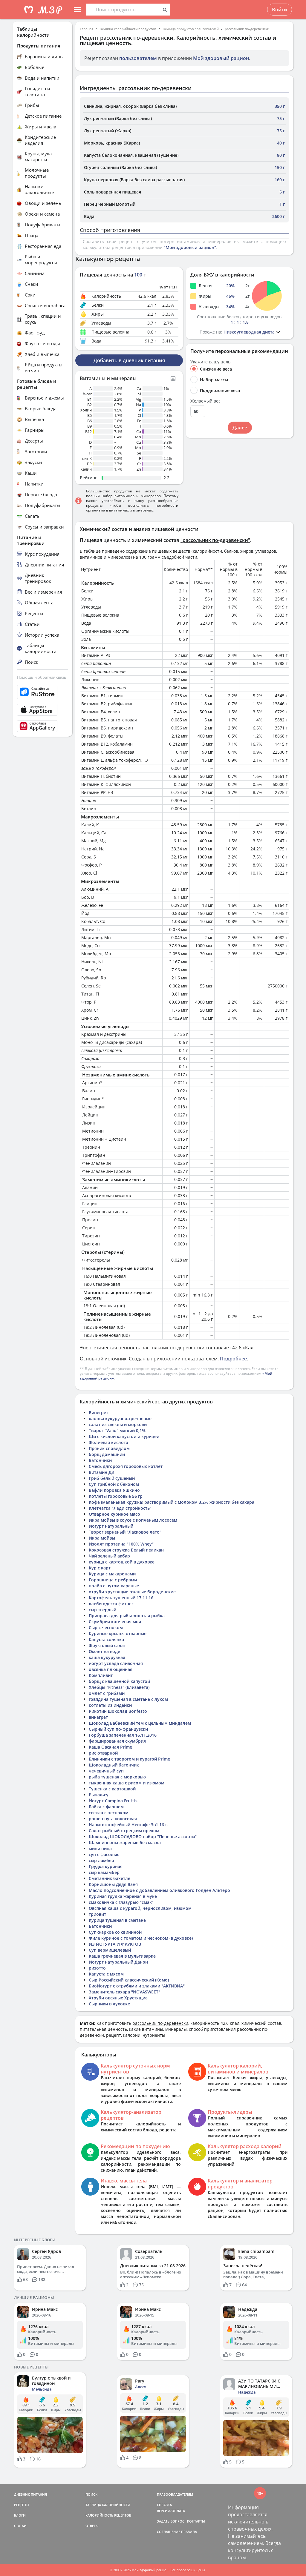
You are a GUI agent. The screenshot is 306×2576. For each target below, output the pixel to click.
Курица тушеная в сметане (117, 1920)
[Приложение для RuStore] (42, 692)
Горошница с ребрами (113, 1580)
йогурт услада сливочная (116, 1663)
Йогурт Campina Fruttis (113, 1801)
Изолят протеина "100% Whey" (121, 1544)
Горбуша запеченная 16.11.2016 (123, 1735)
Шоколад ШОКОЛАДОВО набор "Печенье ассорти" (143, 1837)
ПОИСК (91, 2494)
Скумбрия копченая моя (115, 1622)
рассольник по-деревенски (247, 29)
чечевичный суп (106, 1771)
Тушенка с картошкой (112, 1789)
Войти (280, 10)
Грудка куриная (106, 1866)
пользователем (138, 58)
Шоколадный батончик (114, 1765)
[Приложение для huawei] (42, 726)
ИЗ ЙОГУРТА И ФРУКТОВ (115, 1944)
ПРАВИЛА (189, 2532)
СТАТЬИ (20, 2526)
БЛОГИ (20, 2515)
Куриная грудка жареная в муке (123, 1896)
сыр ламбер (101, 1860)
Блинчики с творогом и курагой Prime (129, 1759)
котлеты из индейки (110, 1705)
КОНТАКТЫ (196, 2521)
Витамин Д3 (101, 1472)
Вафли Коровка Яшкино (114, 1490)
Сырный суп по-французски (118, 1729)
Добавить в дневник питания (129, 360)
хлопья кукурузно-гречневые (120, 1418)
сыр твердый (102, 1610)
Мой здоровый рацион (221, 58)
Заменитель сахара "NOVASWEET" (124, 1992)
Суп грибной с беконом (114, 1484)
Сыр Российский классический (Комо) (129, 1980)
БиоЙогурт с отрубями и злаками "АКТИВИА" (137, 1986)
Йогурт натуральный (111, 1526)
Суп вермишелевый (110, 1950)
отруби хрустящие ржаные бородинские (132, 1592)
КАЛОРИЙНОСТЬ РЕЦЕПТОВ (108, 2515)
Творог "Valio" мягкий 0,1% (117, 1430)
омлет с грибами (107, 1693)
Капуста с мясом (106, 1974)
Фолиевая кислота (108, 1442)
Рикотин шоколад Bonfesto (118, 1711)
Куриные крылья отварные (118, 1633)
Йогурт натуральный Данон (118, 1962)
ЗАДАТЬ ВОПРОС (171, 2521)
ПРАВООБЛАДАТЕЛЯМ (175, 2494)
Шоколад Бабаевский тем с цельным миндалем (140, 1723)
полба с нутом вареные (114, 1586)
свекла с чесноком (109, 1813)
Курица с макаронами (112, 1574)
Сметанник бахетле (110, 1878)
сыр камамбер (104, 1872)
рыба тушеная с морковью (117, 1777)
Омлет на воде (104, 1651)
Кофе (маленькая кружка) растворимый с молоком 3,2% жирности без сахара (172, 1502)
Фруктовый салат (107, 1645)
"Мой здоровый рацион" (190, 247)
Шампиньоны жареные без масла (125, 1842)
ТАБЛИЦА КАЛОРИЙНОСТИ (108, 2505)
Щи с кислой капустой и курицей (124, 1436)
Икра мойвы (102, 1538)
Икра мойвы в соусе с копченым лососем (133, 1520)
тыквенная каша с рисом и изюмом (127, 1783)
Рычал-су (99, 1795)
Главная (87, 29)
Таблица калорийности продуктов (128, 29)
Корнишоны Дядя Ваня (113, 1884)
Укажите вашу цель (210, 362)
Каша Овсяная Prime (110, 1747)
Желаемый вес (205, 401)
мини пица (100, 1848)
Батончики (100, 1460)
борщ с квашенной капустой (119, 1681)
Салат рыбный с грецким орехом (124, 1831)
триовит (97, 1914)
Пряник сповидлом (109, 1448)
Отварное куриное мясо (114, 1514)
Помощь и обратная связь (42, 677)
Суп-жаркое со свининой (115, 1932)
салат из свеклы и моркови (118, 1424)
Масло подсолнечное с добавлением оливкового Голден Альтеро (159, 1890)
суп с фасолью (104, 1854)
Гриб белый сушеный (112, 1478)
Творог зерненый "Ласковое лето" (125, 1532)
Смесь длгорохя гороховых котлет (126, 1466)
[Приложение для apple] (42, 710)
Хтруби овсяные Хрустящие (118, 1998)
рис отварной (103, 1753)
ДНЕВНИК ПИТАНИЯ (30, 2494)
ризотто (97, 1968)
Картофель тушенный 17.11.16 (121, 1598)
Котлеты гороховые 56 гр (116, 1496)
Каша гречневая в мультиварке (122, 1956)
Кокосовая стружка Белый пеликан (126, 1550)
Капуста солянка (106, 1639)
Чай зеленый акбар (109, 1556)
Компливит (101, 1675)
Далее (240, 428)
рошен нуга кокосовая (113, 1819)
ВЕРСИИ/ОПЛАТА (171, 2511)
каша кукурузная (107, 1657)
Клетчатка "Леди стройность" (120, 1508)
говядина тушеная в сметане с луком (128, 1699)
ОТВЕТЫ (92, 2526)
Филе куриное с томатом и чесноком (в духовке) (141, 1938)
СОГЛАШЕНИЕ (169, 2532)
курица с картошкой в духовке (122, 1562)
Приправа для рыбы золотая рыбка (127, 1616)
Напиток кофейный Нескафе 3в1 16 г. (128, 1825)
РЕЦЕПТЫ (22, 2505)
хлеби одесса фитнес (111, 1604)
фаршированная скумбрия (117, 1741)
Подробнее (233, 1359)
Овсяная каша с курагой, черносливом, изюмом (140, 1908)
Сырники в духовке (109, 2004)
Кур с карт (100, 1568)
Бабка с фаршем (106, 1807)
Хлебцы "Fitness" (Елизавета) (119, 1687)
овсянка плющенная (111, 1669)
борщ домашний (107, 1454)
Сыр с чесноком (106, 1628)
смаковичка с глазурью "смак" (121, 1902)
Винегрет (98, 1413)
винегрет (98, 1717)
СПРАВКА (164, 2505)
